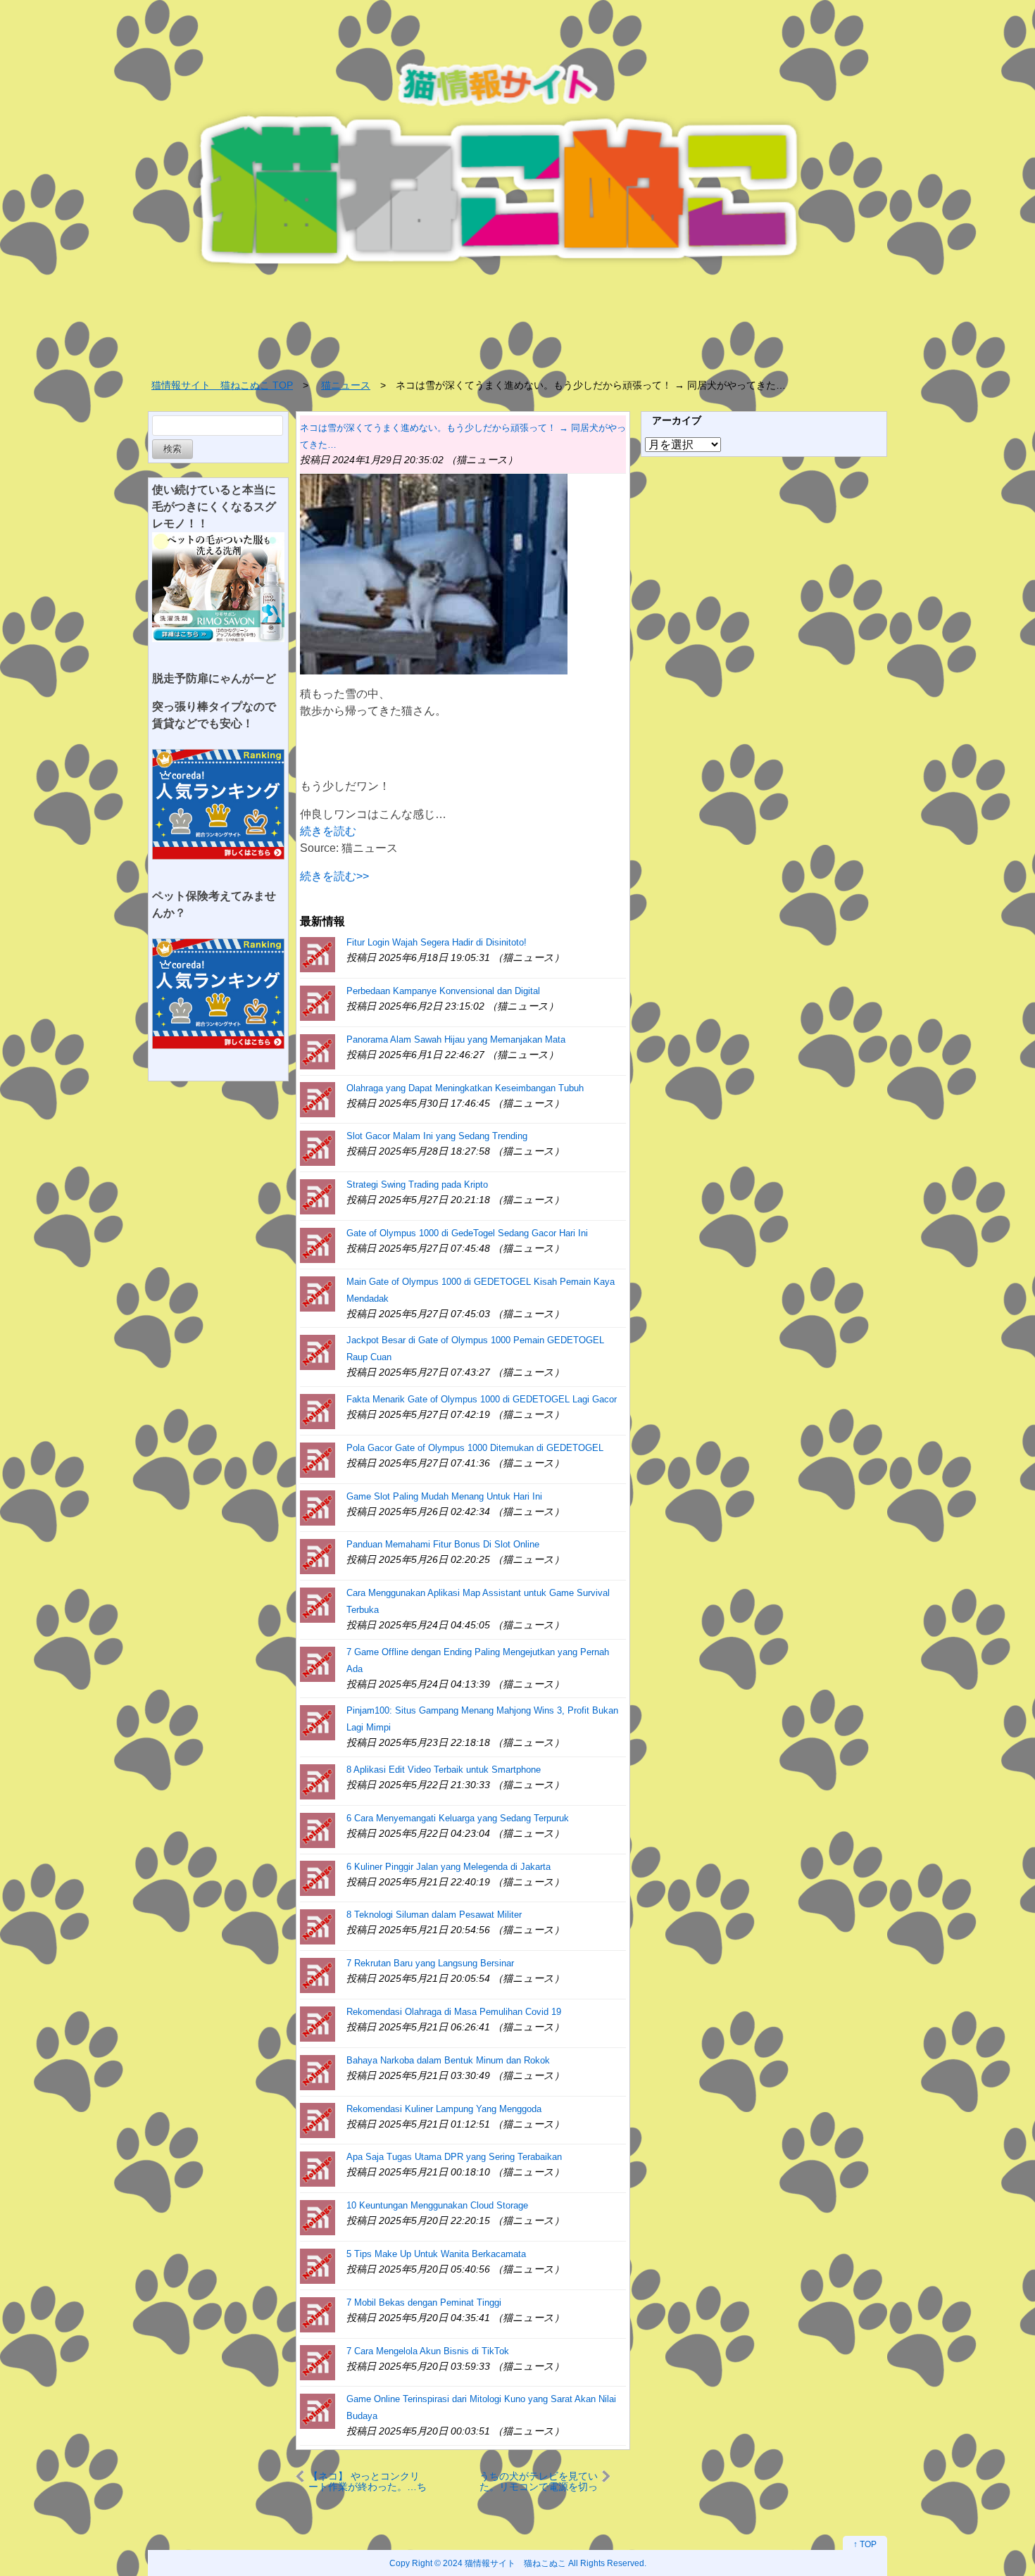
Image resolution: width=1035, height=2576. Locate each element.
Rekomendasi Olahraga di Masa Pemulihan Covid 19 (454, 2012)
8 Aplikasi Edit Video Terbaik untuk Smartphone (444, 1770)
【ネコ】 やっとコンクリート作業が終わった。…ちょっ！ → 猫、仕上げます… (368, 2481)
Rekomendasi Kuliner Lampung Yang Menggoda (444, 2109)
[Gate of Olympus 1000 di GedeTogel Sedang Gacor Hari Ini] (318, 1244)
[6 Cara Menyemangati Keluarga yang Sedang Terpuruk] (318, 1829)
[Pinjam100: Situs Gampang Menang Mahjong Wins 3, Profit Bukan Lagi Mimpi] (318, 1722)
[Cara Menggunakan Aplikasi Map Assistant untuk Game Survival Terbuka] (318, 1604)
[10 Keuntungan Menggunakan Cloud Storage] (318, 2217)
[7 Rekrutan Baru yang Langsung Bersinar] (318, 1974)
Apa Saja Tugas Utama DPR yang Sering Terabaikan (454, 2157)
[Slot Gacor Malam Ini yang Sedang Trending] (318, 1147)
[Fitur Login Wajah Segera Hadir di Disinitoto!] (318, 954)
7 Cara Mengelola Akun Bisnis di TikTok (428, 2351)
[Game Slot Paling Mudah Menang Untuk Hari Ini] (318, 1508)
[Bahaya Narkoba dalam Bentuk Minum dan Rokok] (318, 2072)
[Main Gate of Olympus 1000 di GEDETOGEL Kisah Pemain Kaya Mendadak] (318, 1293)
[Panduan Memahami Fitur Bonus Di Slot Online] (318, 1556)
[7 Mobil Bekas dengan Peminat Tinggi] (318, 2314)
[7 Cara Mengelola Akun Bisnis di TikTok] (318, 2362)
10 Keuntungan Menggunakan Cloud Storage (437, 2205)
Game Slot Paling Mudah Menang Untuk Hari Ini (444, 1496)
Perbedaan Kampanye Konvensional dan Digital (443, 991)
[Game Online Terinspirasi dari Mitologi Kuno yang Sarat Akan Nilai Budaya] (318, 2410)
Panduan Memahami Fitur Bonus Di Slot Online (443, 1544)
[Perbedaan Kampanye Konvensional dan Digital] (318, 1002)
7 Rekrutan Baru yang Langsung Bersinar (430, 1963)
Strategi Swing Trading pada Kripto (417, 1185)
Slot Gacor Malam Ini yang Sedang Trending (437, 1136)
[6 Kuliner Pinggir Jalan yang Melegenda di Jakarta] (318, 1878)
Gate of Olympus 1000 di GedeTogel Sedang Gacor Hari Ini (467, 1233)
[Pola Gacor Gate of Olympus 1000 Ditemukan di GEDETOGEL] (318, 1459)
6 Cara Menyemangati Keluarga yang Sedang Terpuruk (458, 1818)
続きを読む (328, 831)
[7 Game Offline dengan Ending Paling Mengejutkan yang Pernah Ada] (318, 1663)
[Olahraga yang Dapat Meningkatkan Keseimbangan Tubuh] (318, 1099)
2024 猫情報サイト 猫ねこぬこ (504, 2563)
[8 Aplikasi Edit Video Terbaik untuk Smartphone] (318, 1781)
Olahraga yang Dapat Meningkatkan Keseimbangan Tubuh (465, 1088)
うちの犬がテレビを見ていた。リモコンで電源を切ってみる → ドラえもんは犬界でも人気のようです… (539, 2481)
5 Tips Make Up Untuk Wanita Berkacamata (436, 2254)
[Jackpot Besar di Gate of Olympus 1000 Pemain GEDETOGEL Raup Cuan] (318, 1351)
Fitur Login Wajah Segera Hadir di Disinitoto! (437, 942)
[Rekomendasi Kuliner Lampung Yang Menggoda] (318, 2120)
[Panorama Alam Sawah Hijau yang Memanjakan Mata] (318, 1051)
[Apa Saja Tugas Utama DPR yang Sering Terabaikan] (318, 2168)
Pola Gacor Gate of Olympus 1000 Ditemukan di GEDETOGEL (475, 1448)
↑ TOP (865, 2544)
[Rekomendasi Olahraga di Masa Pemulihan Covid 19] (318, 2023)
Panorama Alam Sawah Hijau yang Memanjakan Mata (456, 1039)
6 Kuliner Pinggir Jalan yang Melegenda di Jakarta (448, 1867)
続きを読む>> (334, 876)
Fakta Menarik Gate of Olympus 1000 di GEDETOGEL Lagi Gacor (482, 1399)
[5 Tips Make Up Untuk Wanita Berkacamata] (318, 2265)
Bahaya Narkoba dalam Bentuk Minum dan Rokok (448, 2060)
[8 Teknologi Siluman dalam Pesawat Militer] (318, 1926)
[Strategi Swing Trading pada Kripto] (318, 1196)
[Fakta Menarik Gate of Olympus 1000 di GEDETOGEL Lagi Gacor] (318, 1410)
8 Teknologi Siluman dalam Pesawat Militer (434, 1915)
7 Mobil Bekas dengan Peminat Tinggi (424, 2302)
